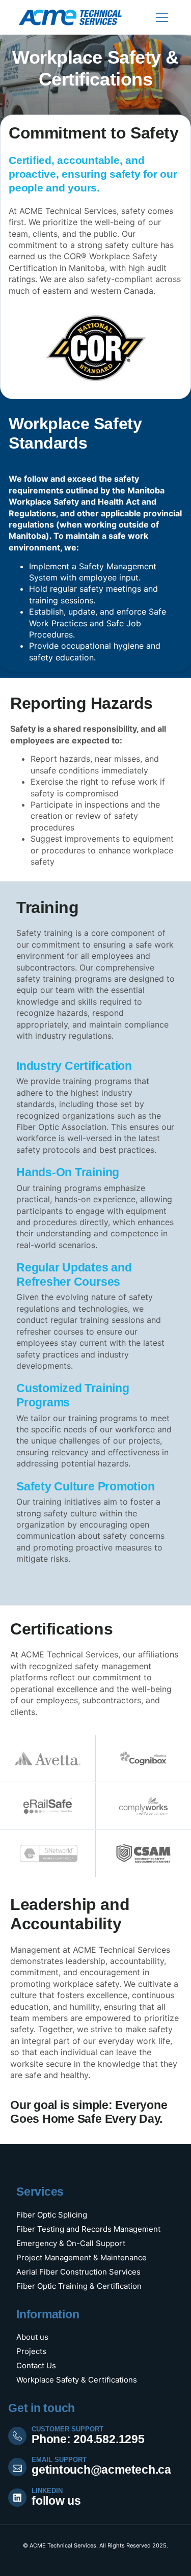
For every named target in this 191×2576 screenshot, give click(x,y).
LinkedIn (47, 2491)
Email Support (59, 2460)
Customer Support (67, 2429)
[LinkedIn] (17, 2498)
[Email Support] (17, 2467)
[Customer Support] (17, 2436)
